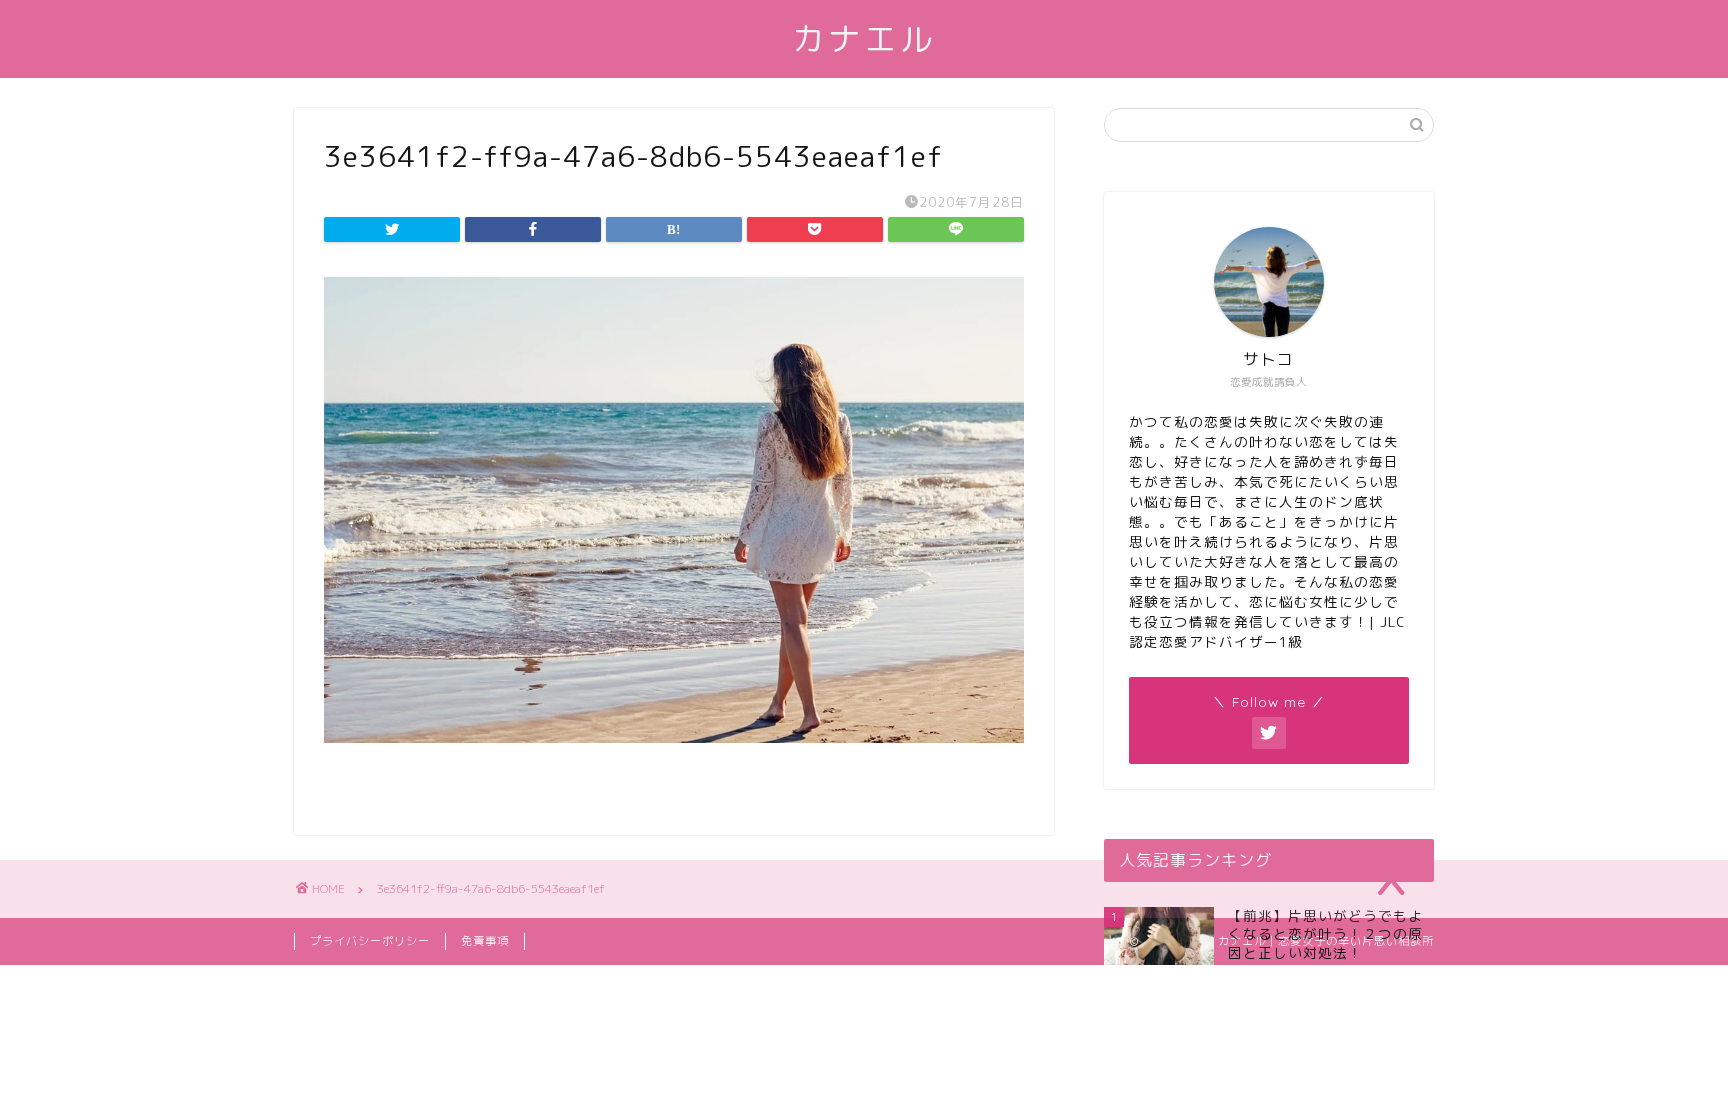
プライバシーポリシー (370, 941)
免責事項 (485, 941)
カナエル (864, 38)
